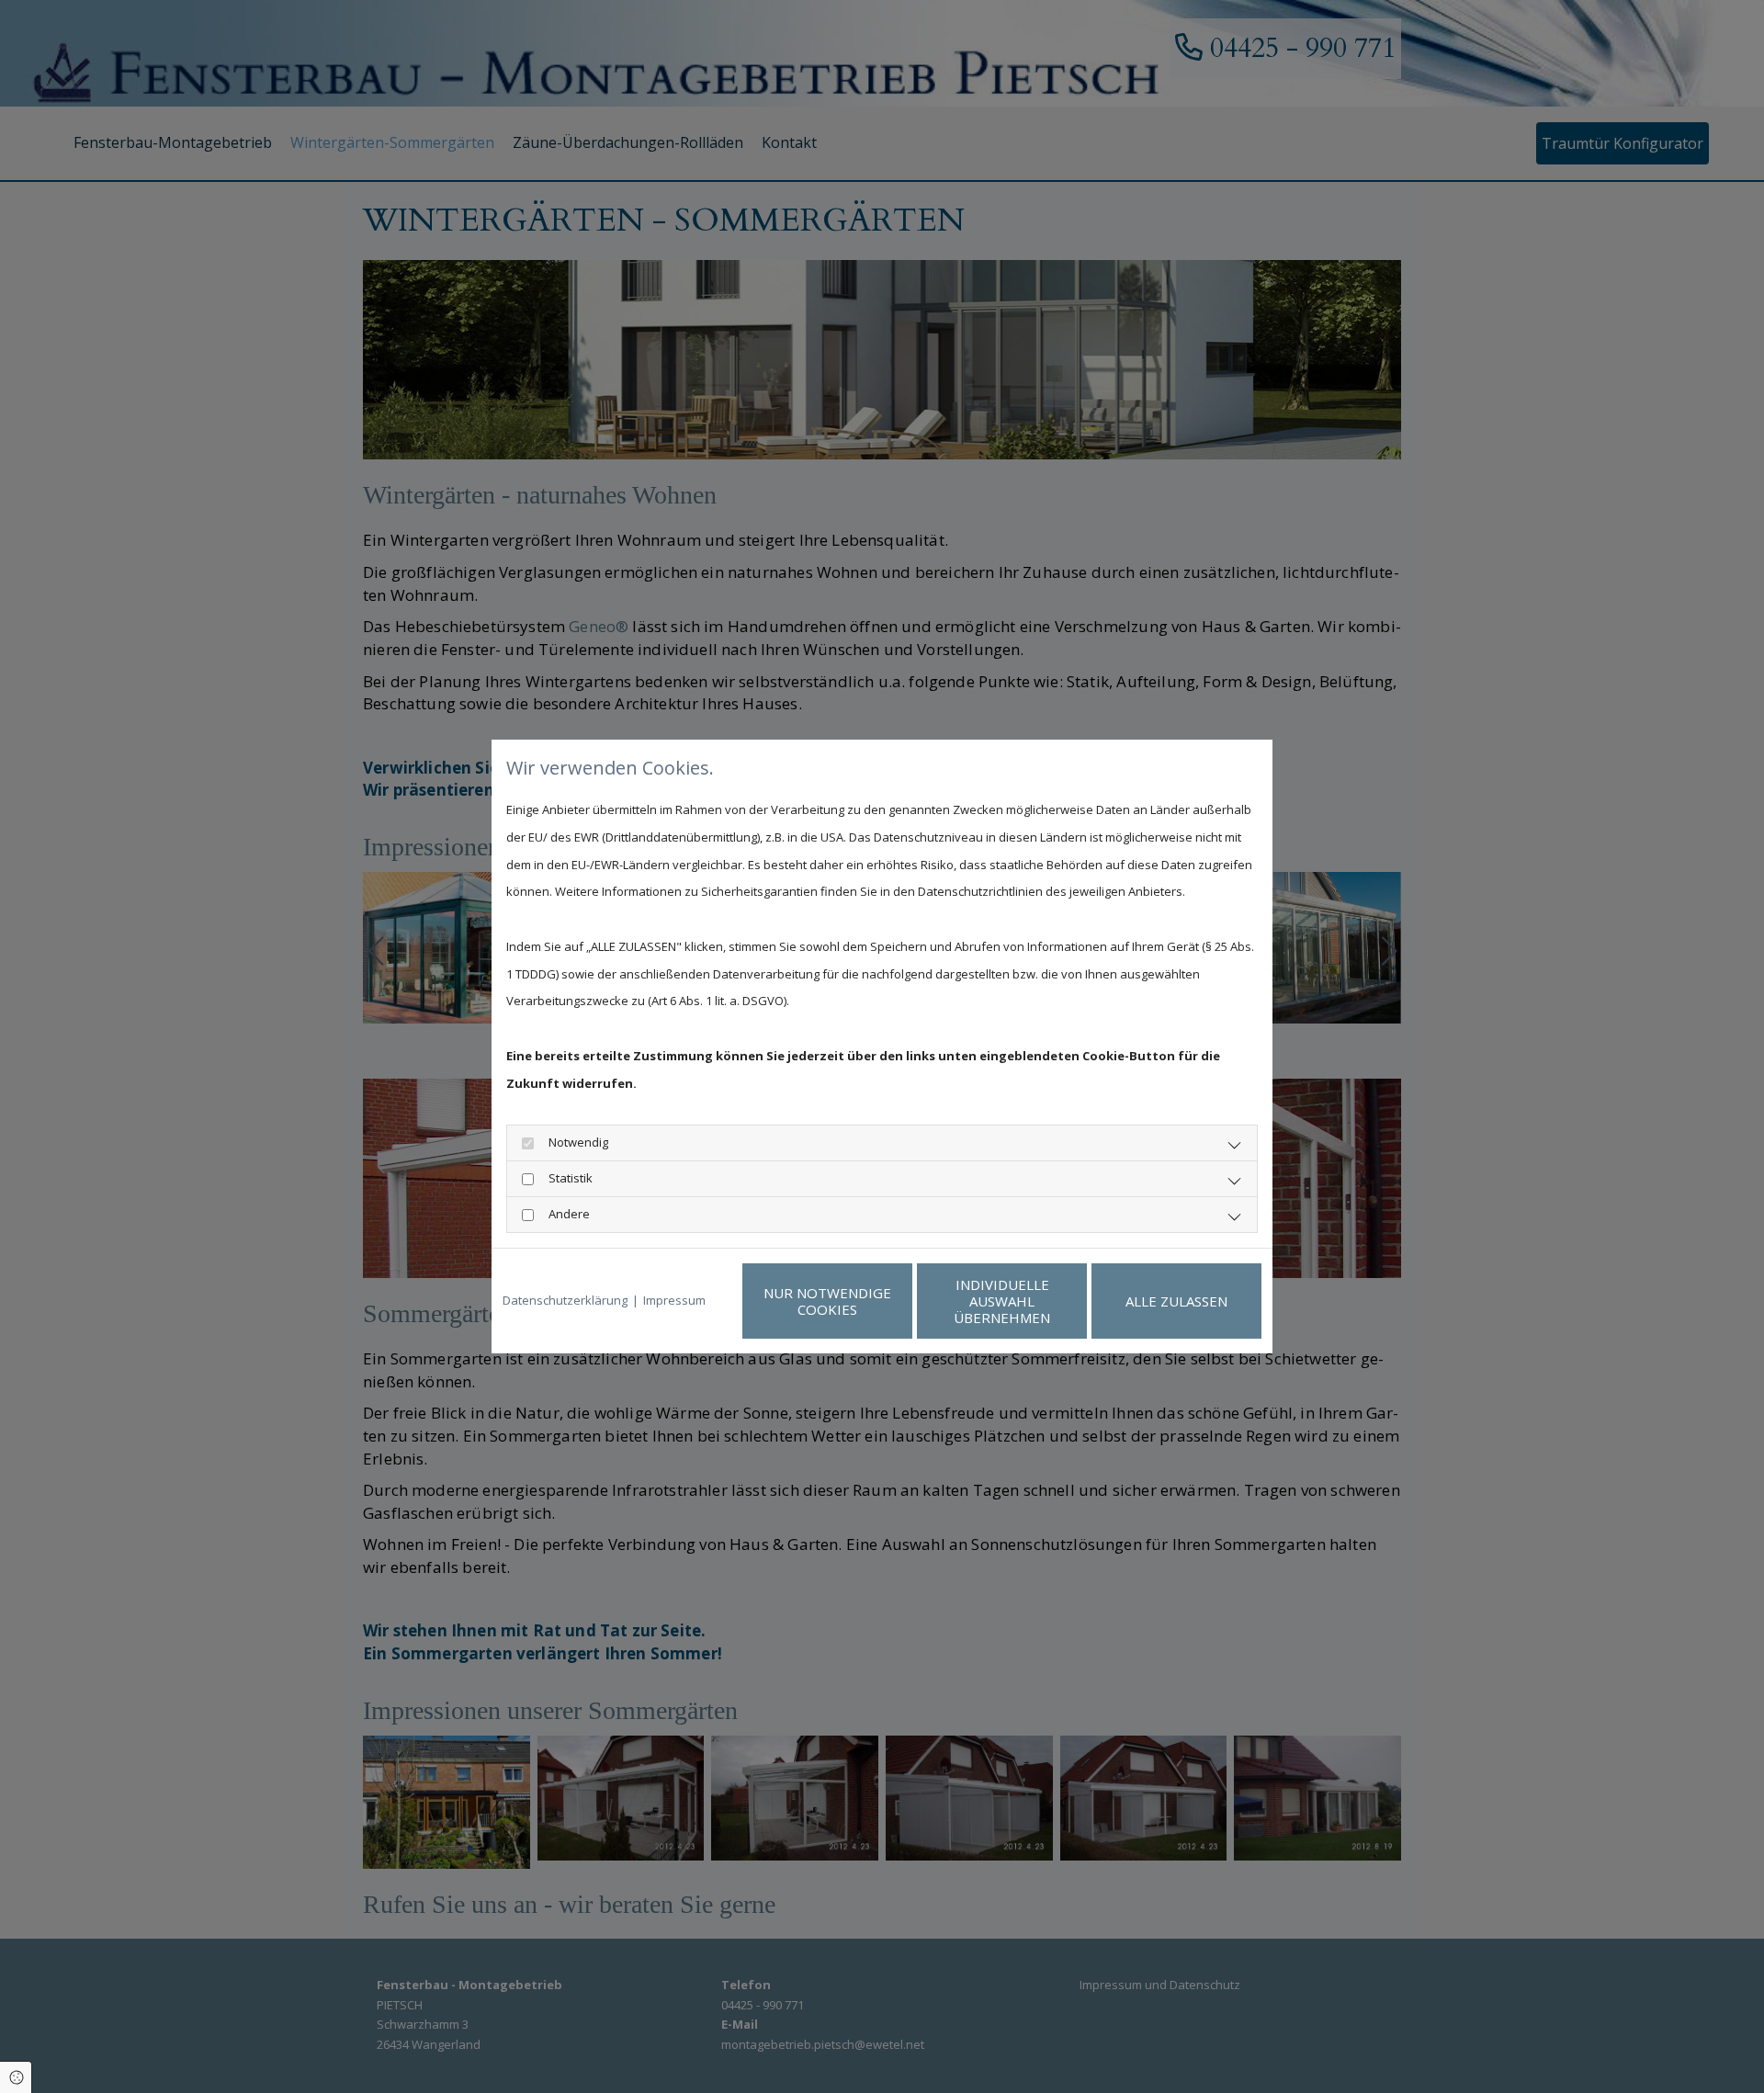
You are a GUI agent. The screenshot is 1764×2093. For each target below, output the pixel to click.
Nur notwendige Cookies (827, 1301)
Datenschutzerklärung (565, 1300)
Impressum (674, 1300)
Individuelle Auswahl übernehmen (1002, 1301)
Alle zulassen (1176, 1301)
